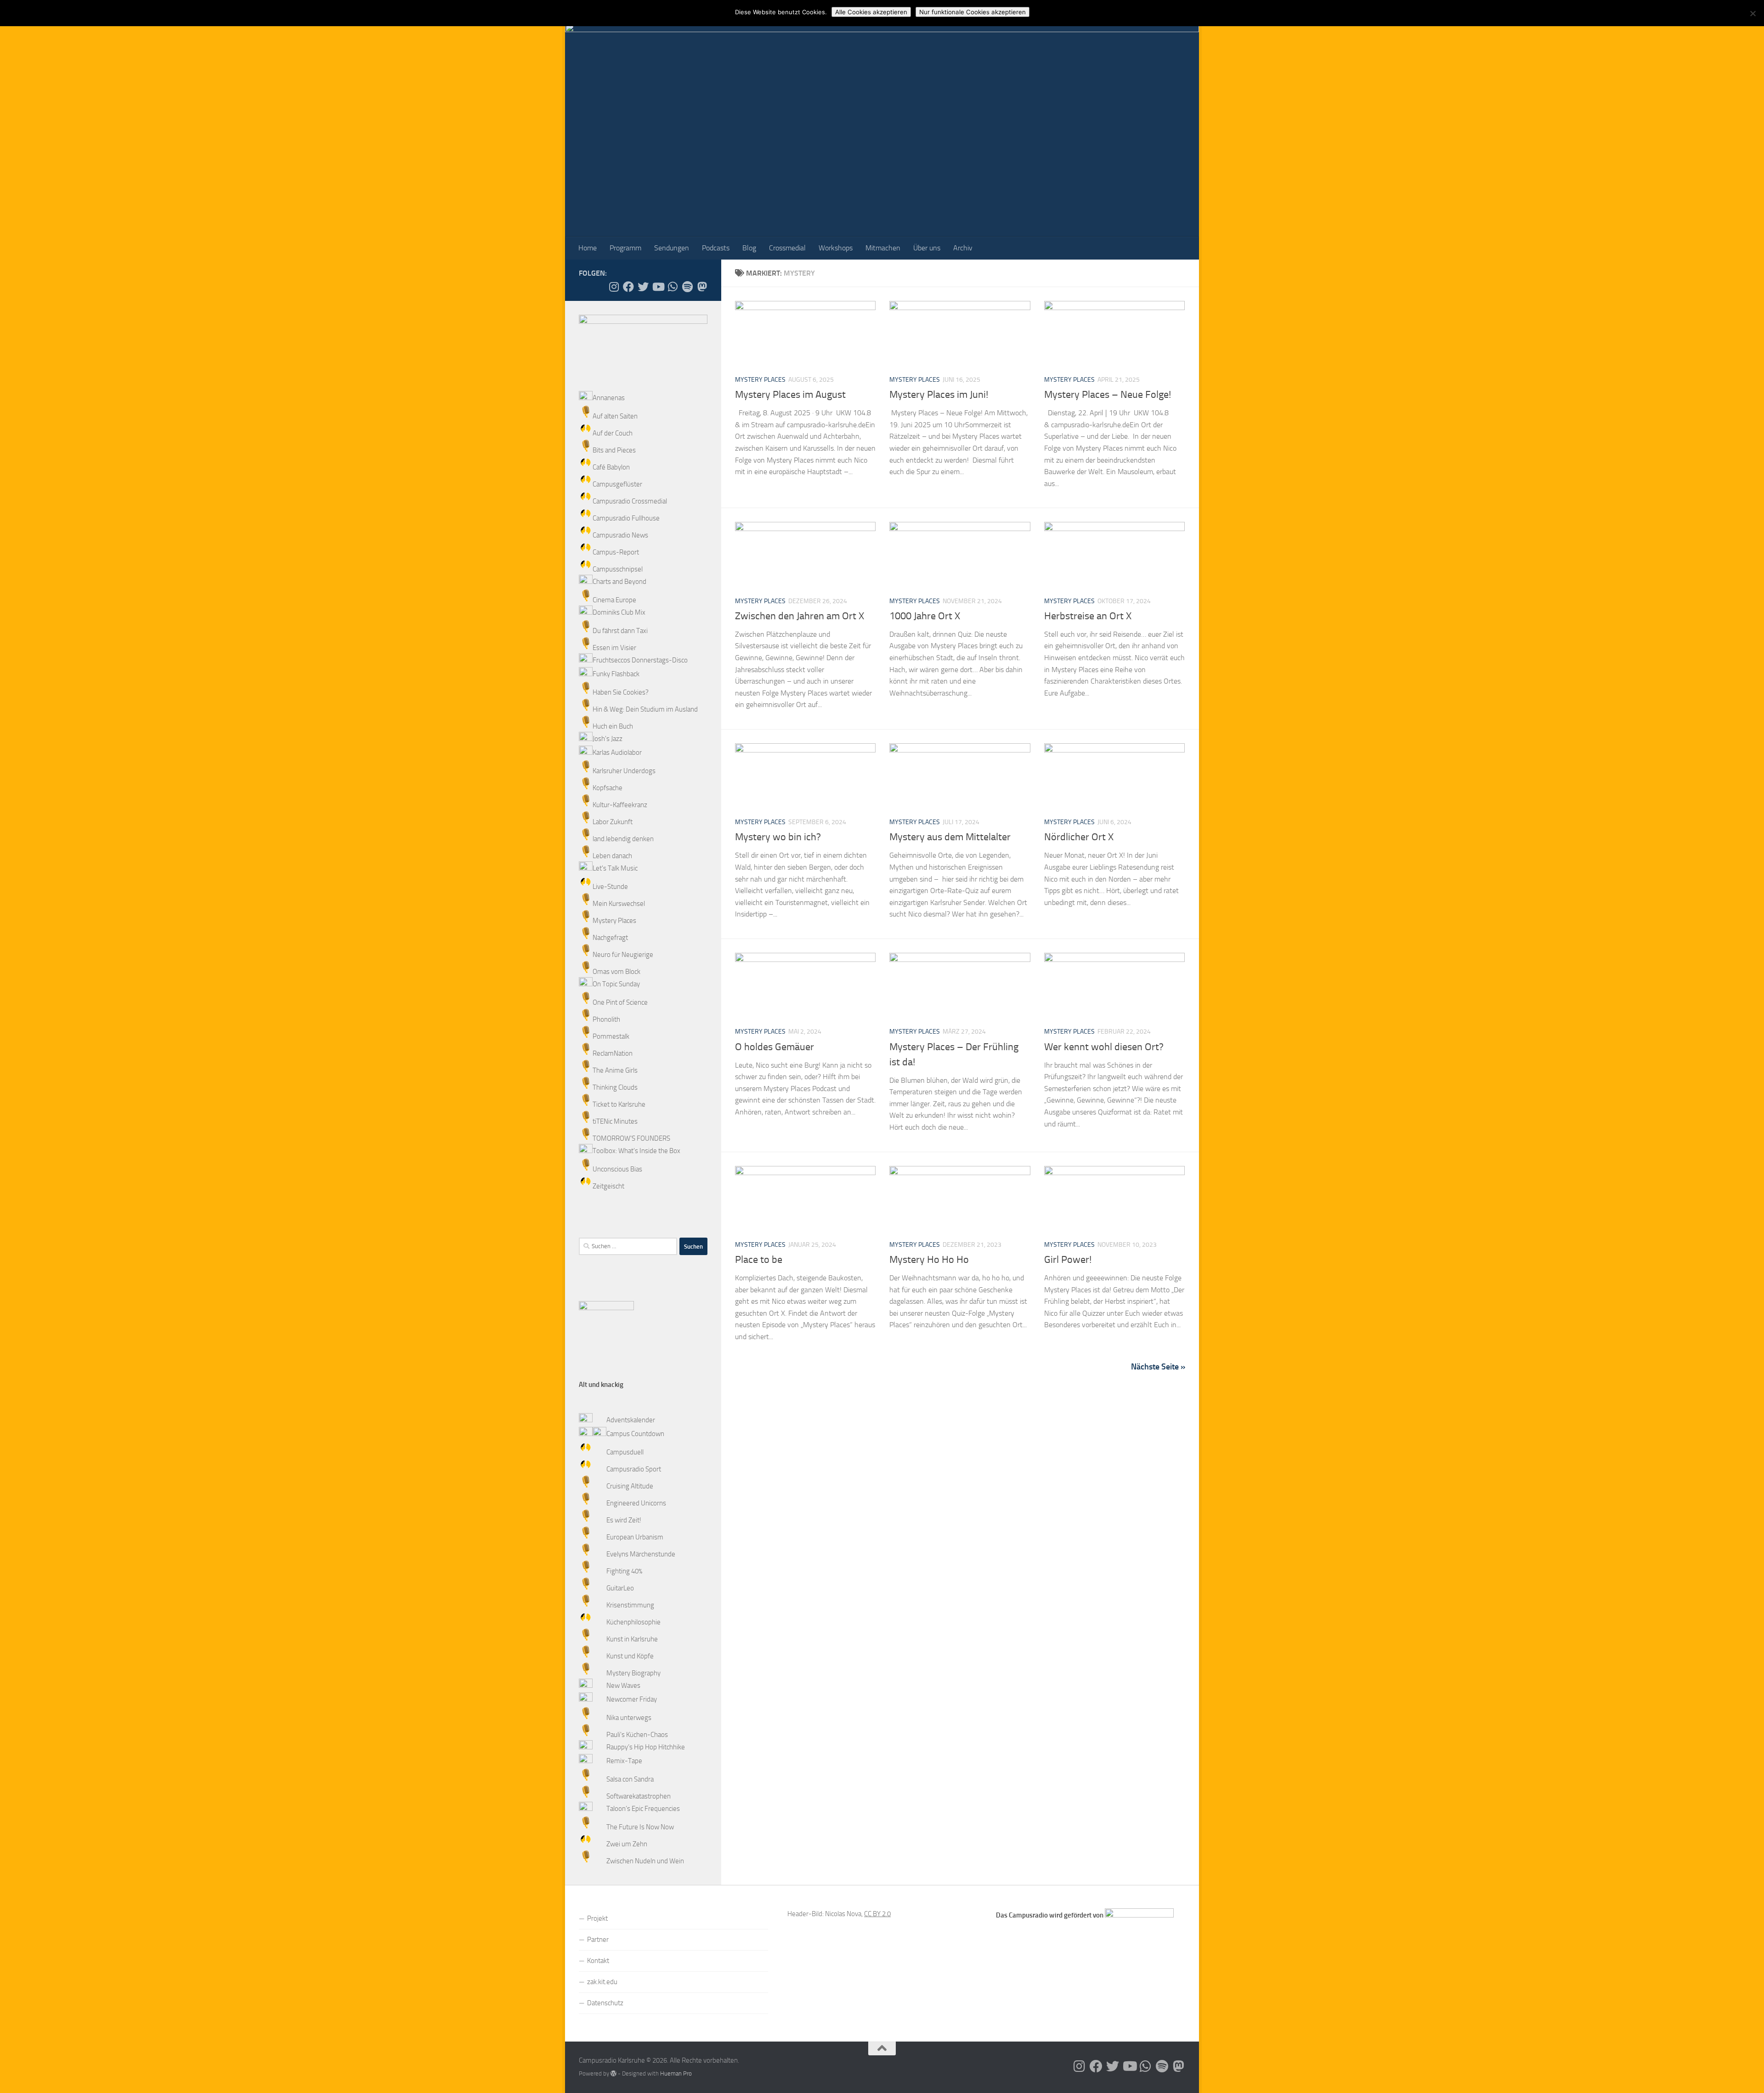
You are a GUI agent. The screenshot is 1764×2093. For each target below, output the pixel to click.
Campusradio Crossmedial (630, 501)
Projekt (597, 1918)
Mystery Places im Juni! (939, 395)
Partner (598, 1940)
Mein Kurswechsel (619, 904)
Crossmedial (787, 248)
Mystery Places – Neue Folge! (1108, 395)
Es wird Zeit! (624, 1520)
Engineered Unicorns (636, 1503)
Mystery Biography (633, 1673)
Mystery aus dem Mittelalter (950, 837)
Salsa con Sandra (630, 1779)
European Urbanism (635, 1537)
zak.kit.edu (602, 1982)
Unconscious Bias (617, 1169)
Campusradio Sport (634, 1469)
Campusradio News (620, 535)
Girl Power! (1068, 1260)
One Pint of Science (620, 1002)
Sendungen (672, 248)
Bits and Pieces (614, 450)
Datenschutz (605, 2003)
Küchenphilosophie (633, 1622)
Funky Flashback (616, 674)
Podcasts (716, 248)
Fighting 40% (624, 1571)
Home (588, 248)
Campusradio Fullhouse (626, 518)
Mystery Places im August (790, 395)
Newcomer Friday (632, 1699)
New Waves (623, 1686)
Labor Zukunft (613, 822)
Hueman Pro (676, 2073)
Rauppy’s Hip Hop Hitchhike (646, 1747)
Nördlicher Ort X (1079, 837)
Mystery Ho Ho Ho (929, 1260)
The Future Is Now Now (640, 1827)
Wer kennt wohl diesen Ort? (1104, 1047)
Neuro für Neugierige (623, 955)
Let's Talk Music (615, 868)
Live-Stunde (610, 887)
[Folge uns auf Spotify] (687, 287)
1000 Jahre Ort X (925, 616)
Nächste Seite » (1158, 1367)
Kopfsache (608, 788)
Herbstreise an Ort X (1088, 616)
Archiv (963, 248)
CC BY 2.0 (877, 1914)
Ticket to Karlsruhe (619, 1104)
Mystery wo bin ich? (778, 837)
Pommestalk (611, 1036)
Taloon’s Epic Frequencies (643, 1809)
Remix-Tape (624, 1761)
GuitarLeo (620, 1588)
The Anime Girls (615, 1070)
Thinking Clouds (615, 1087)
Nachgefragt (610, 938)
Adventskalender (631, 1420)
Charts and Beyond (619, 582)
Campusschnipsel (618, 569)
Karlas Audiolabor (617, 752)
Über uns (927, 248)
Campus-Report (616, 552)
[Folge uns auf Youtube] (658, 287)
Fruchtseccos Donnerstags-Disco (640, 660)
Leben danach (612, 856)
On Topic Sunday (616, 984)
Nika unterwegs (629, 1718)
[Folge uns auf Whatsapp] (673, 287)
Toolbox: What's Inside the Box (636, 1151)
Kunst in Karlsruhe (632, 1639)
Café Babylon (611, 467)
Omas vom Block (616, 972)
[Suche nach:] (628, 1246)
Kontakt (598, 1961)
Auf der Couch (613, 433)
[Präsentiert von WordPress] (613, 2073)
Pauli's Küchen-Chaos (637, 1735)
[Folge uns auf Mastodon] (702, 287)
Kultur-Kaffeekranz (620, 805)
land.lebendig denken (623, 839)
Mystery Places (760, 380)
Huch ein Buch (613, 726)
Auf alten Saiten (615, 416)
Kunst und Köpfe (630, 1656)
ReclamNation (613, 1053)
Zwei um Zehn (627, 1844)
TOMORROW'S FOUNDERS (631, 1138)
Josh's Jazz (608, 739)
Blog (749, 248)
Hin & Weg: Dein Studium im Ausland (645, 709)
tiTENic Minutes (615, 1121)
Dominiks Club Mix (619, 612)
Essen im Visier (614, 648)
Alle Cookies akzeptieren (871, 12)
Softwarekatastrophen (639, 1796)
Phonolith (606, 1019)
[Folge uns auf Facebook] (628, 287)
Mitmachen (883, 248)
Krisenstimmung (630, 1605)
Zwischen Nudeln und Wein (645, 1861)
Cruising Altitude (630, 1486)
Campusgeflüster (617, 484)
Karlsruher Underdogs (624, 771)
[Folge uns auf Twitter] (643, 287)
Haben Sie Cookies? (621, 692)
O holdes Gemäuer (775, 1047)
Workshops (836, 248)
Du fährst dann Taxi (620, 631)
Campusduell (625, 1452)
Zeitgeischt (608, 1186)
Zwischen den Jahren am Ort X (800, 616)
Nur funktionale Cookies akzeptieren (972, 12)
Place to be (759, 1260)
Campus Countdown (635, 1434)
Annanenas (609, 398)
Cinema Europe (614, 600)
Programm (625, 248)
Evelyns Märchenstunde (641, 1554)
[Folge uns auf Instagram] (614, 287)
